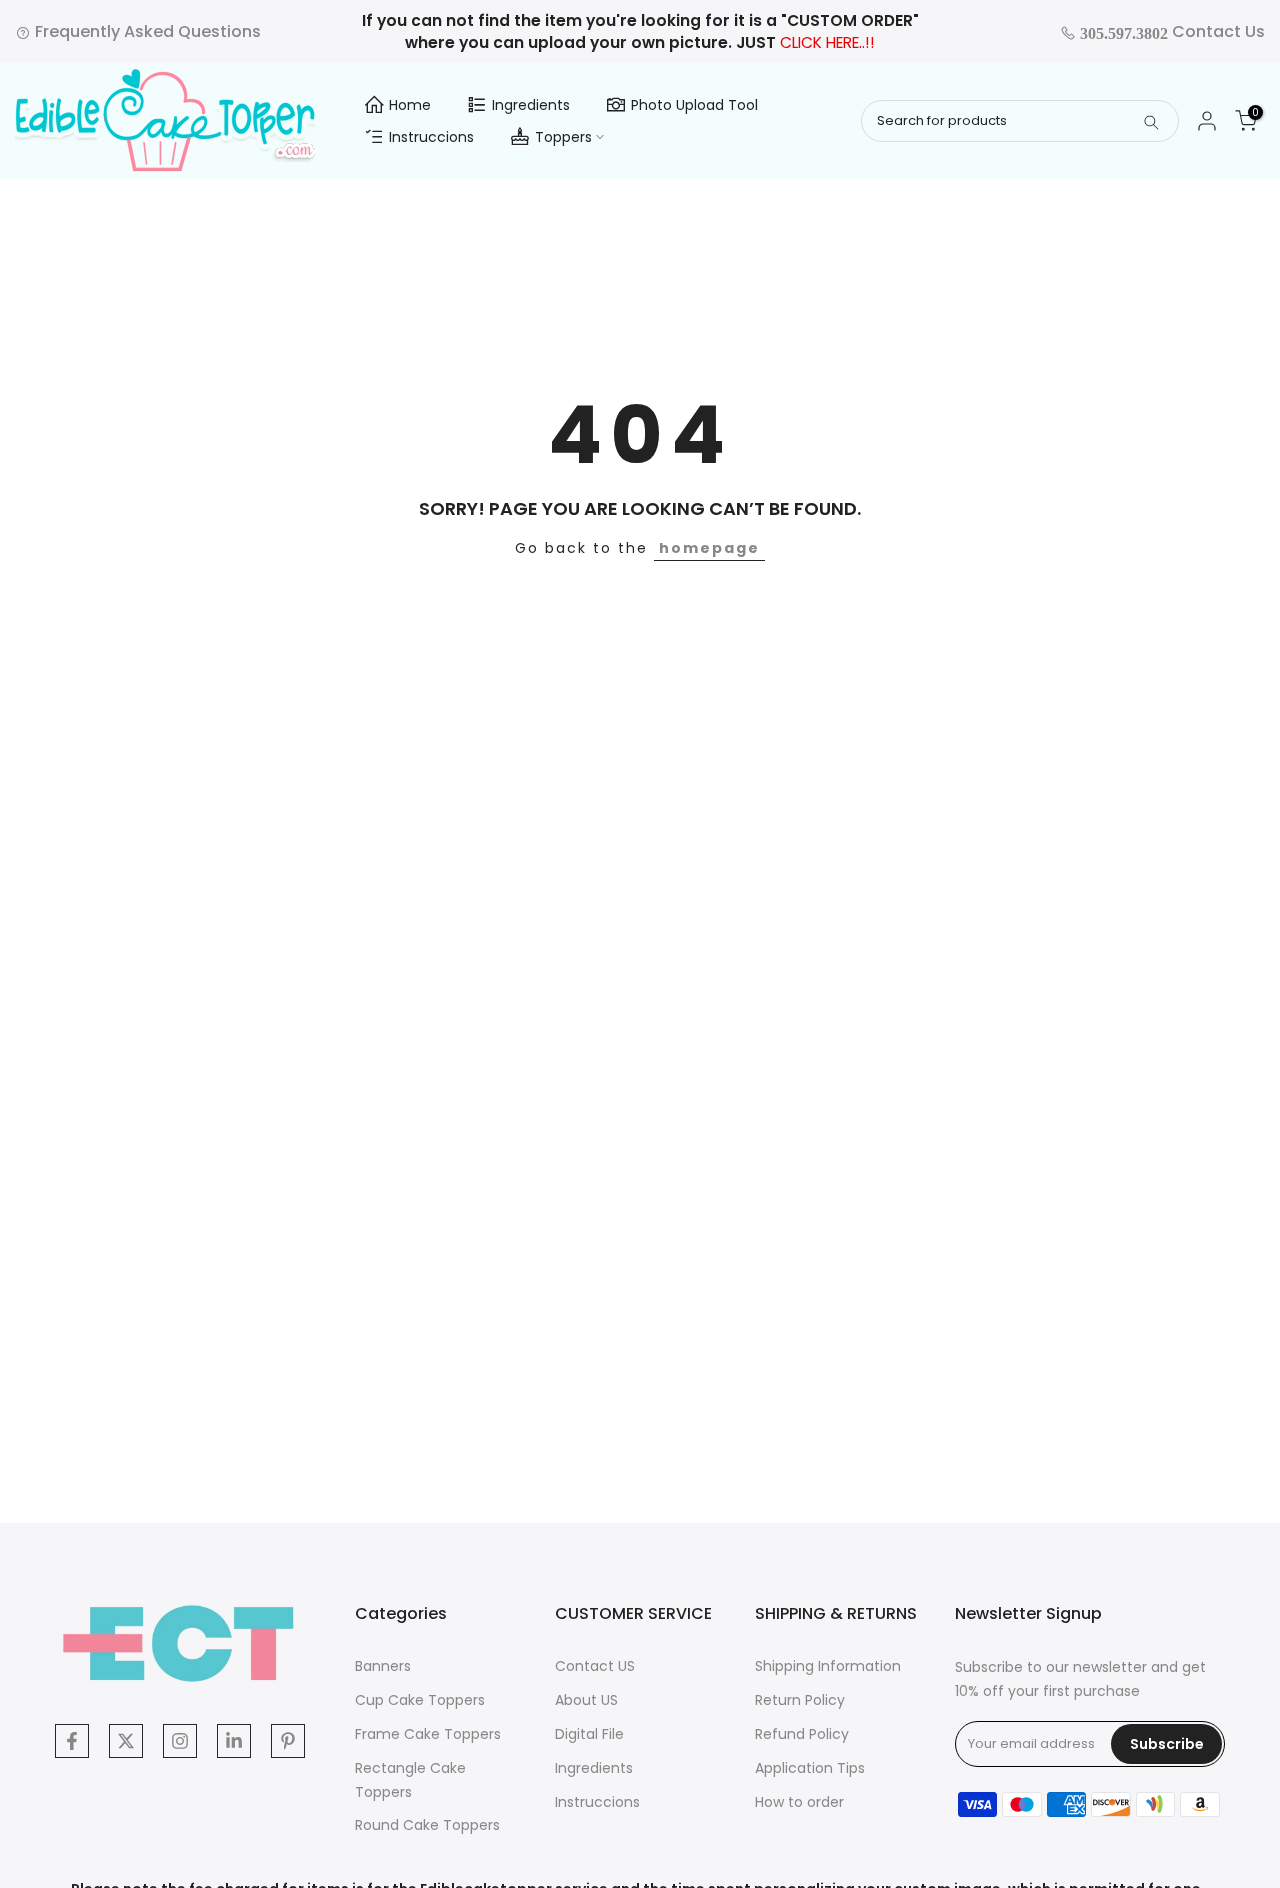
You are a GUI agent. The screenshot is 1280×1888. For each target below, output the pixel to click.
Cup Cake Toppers (420, 1700)
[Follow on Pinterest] (288, 1741)
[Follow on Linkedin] (234, 1741)
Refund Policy (802, 1734)
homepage (709, 548)
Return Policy (800, 1700)
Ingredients (531, 105)
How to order (799, 1802)
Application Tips (810, 1768)
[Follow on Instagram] (180, 1741)
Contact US (595, 1666)
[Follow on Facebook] (72, 1741)
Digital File (589, 1734)
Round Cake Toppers (427, 1825)
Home (410, 105)
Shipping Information (828, 1666)
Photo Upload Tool (694, 105)
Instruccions (431, 137)
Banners (383, 1666)
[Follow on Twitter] (126, 1741)
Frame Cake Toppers (428, 1734)
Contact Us (1170, 31)
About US (586, 1700)
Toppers (563, 137)
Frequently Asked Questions (146, 31)
